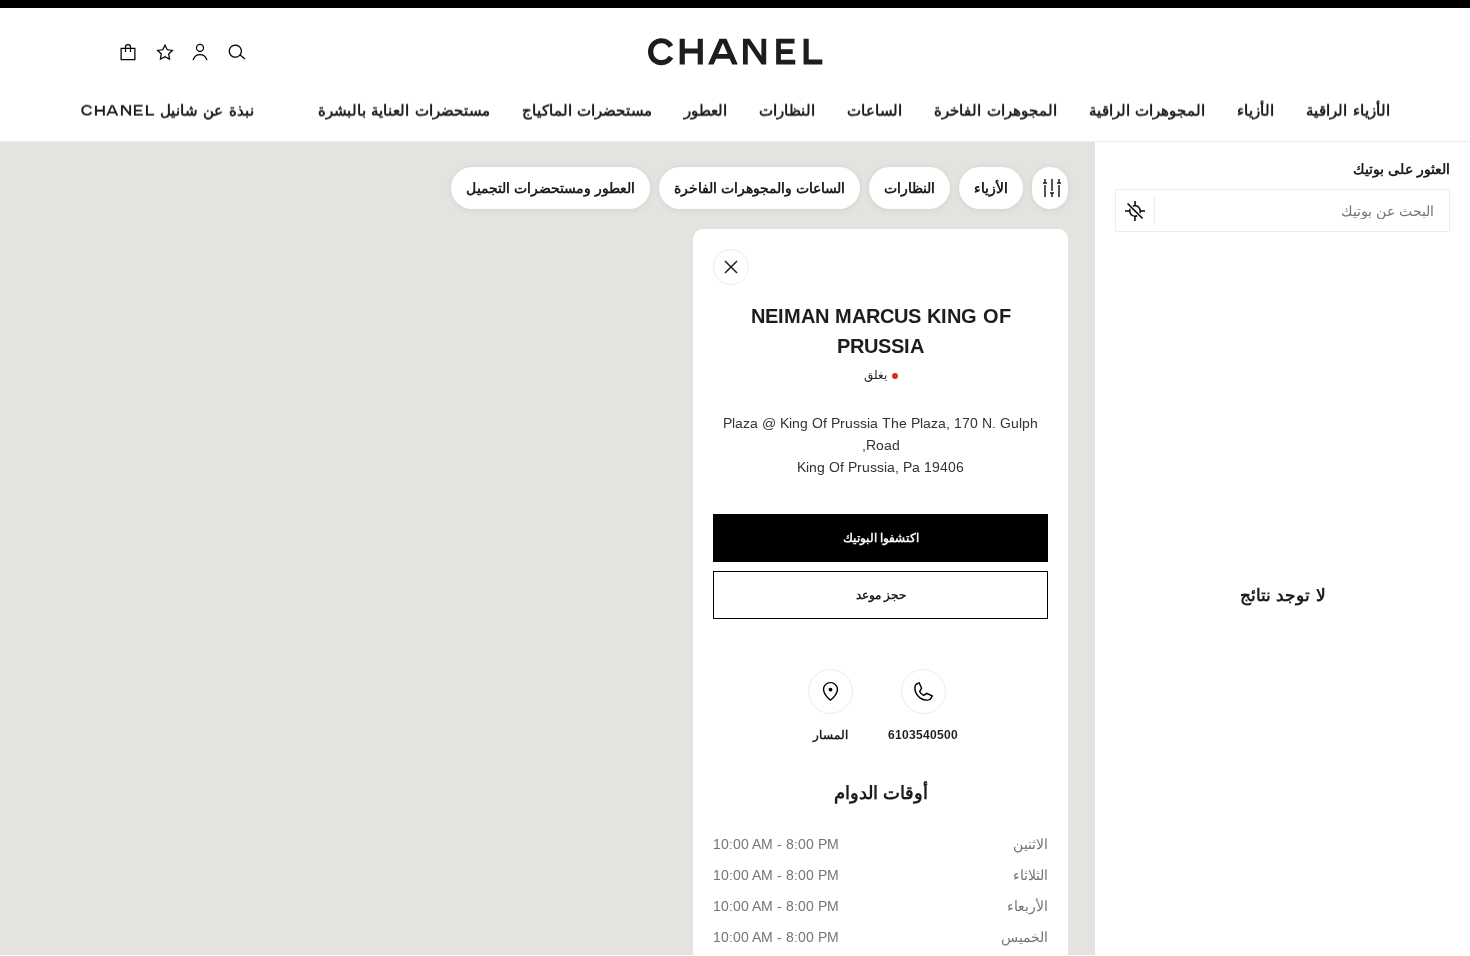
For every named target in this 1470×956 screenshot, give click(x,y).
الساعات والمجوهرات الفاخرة (759, 188)
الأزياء (991, 188)
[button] (1255, 114)
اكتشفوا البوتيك (881, 538)
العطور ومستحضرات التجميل (550, 188)
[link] (164, 52)
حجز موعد (881, 595)
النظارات (909, 188)
